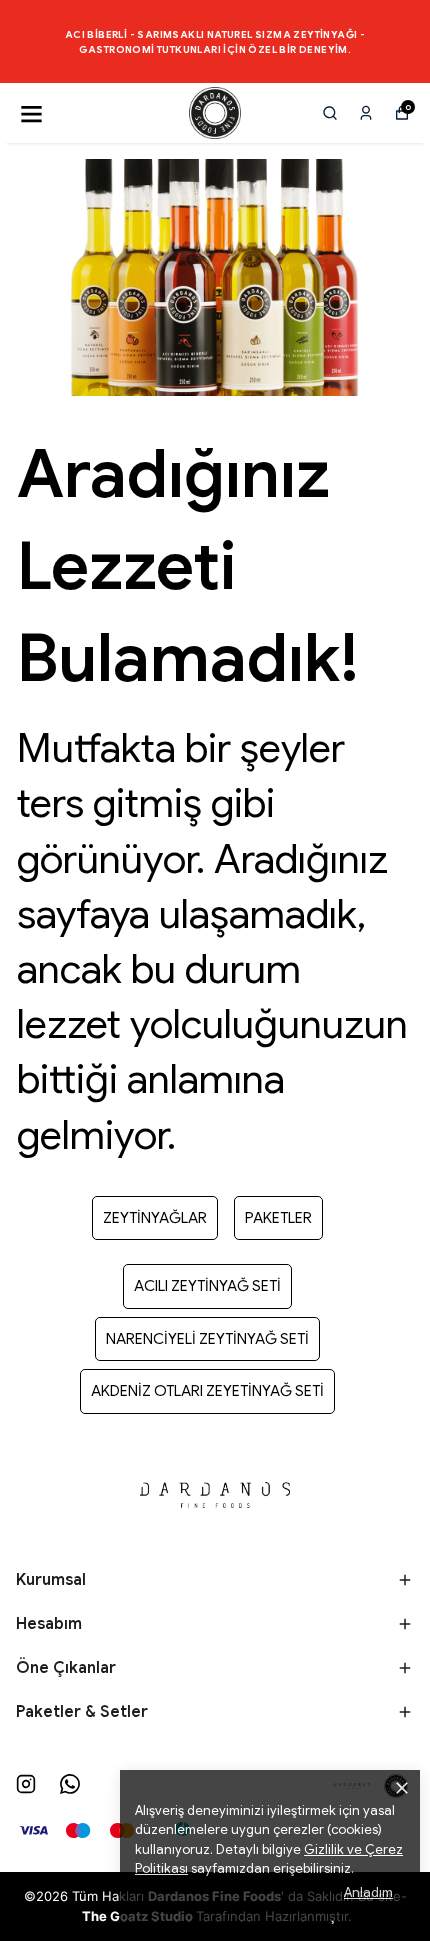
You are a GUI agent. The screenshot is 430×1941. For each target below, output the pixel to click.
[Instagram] (26, 1784)
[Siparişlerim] (366, 113)
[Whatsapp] (70, 1784)
